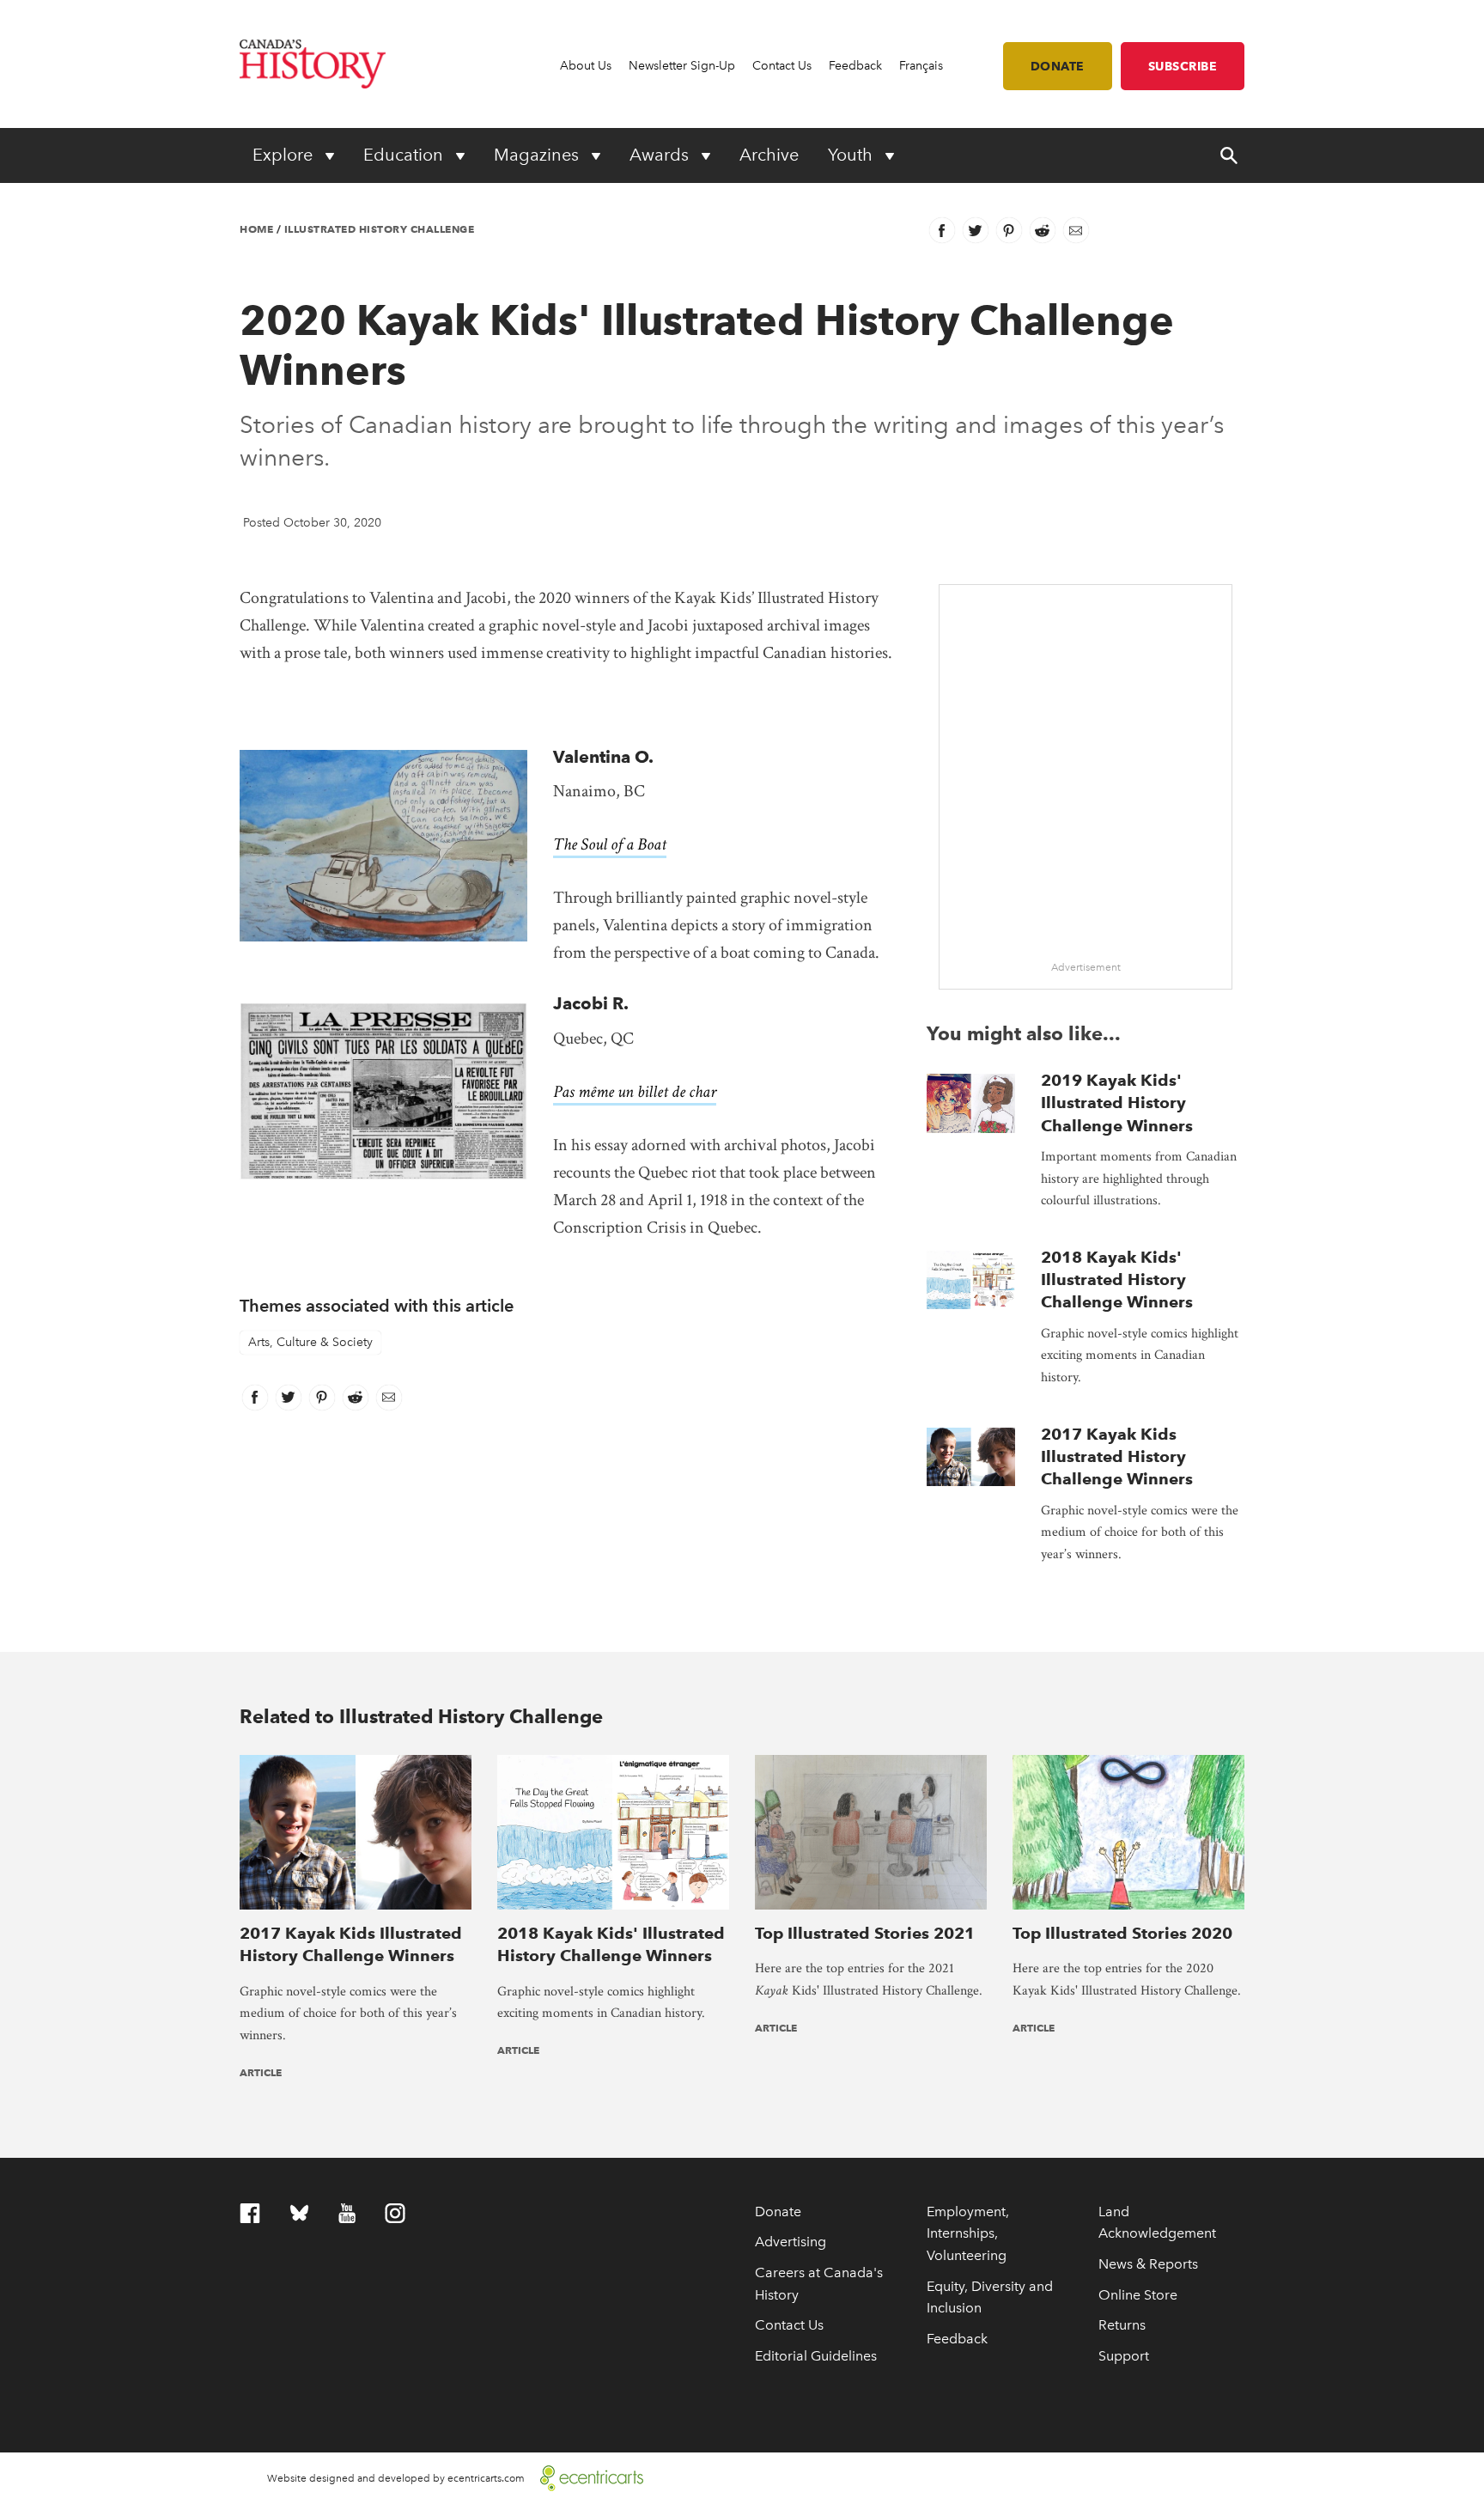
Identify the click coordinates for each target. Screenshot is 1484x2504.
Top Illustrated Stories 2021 (865, 1933)
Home (256, 229)
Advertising (791, 2242)
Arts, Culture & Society (310, 1342)
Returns (1122, 2325)
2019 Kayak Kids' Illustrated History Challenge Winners (1117, 1103)
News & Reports (1148, 2264)
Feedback (855, 66)
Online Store (1138, 2295)
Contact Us (782, 66)
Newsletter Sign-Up (682, 66)
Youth (852, 155)
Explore (285, 155)
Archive (769, 155)
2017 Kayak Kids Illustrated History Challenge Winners (1117, 1457)
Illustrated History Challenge (380, 229)
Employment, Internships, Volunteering (968, 2233)
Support (1124, 2356)
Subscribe (1183, 66)
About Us (586, 66)
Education (405, 155)
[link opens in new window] (585, 2477)
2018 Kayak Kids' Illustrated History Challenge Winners (1117, 1280)
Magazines (538, 155)
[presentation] (971, 1103)
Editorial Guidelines (816, 2356)
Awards (661, 155)
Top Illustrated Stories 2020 (1122, 1933)
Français (921, 66)
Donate (1058, 66)
